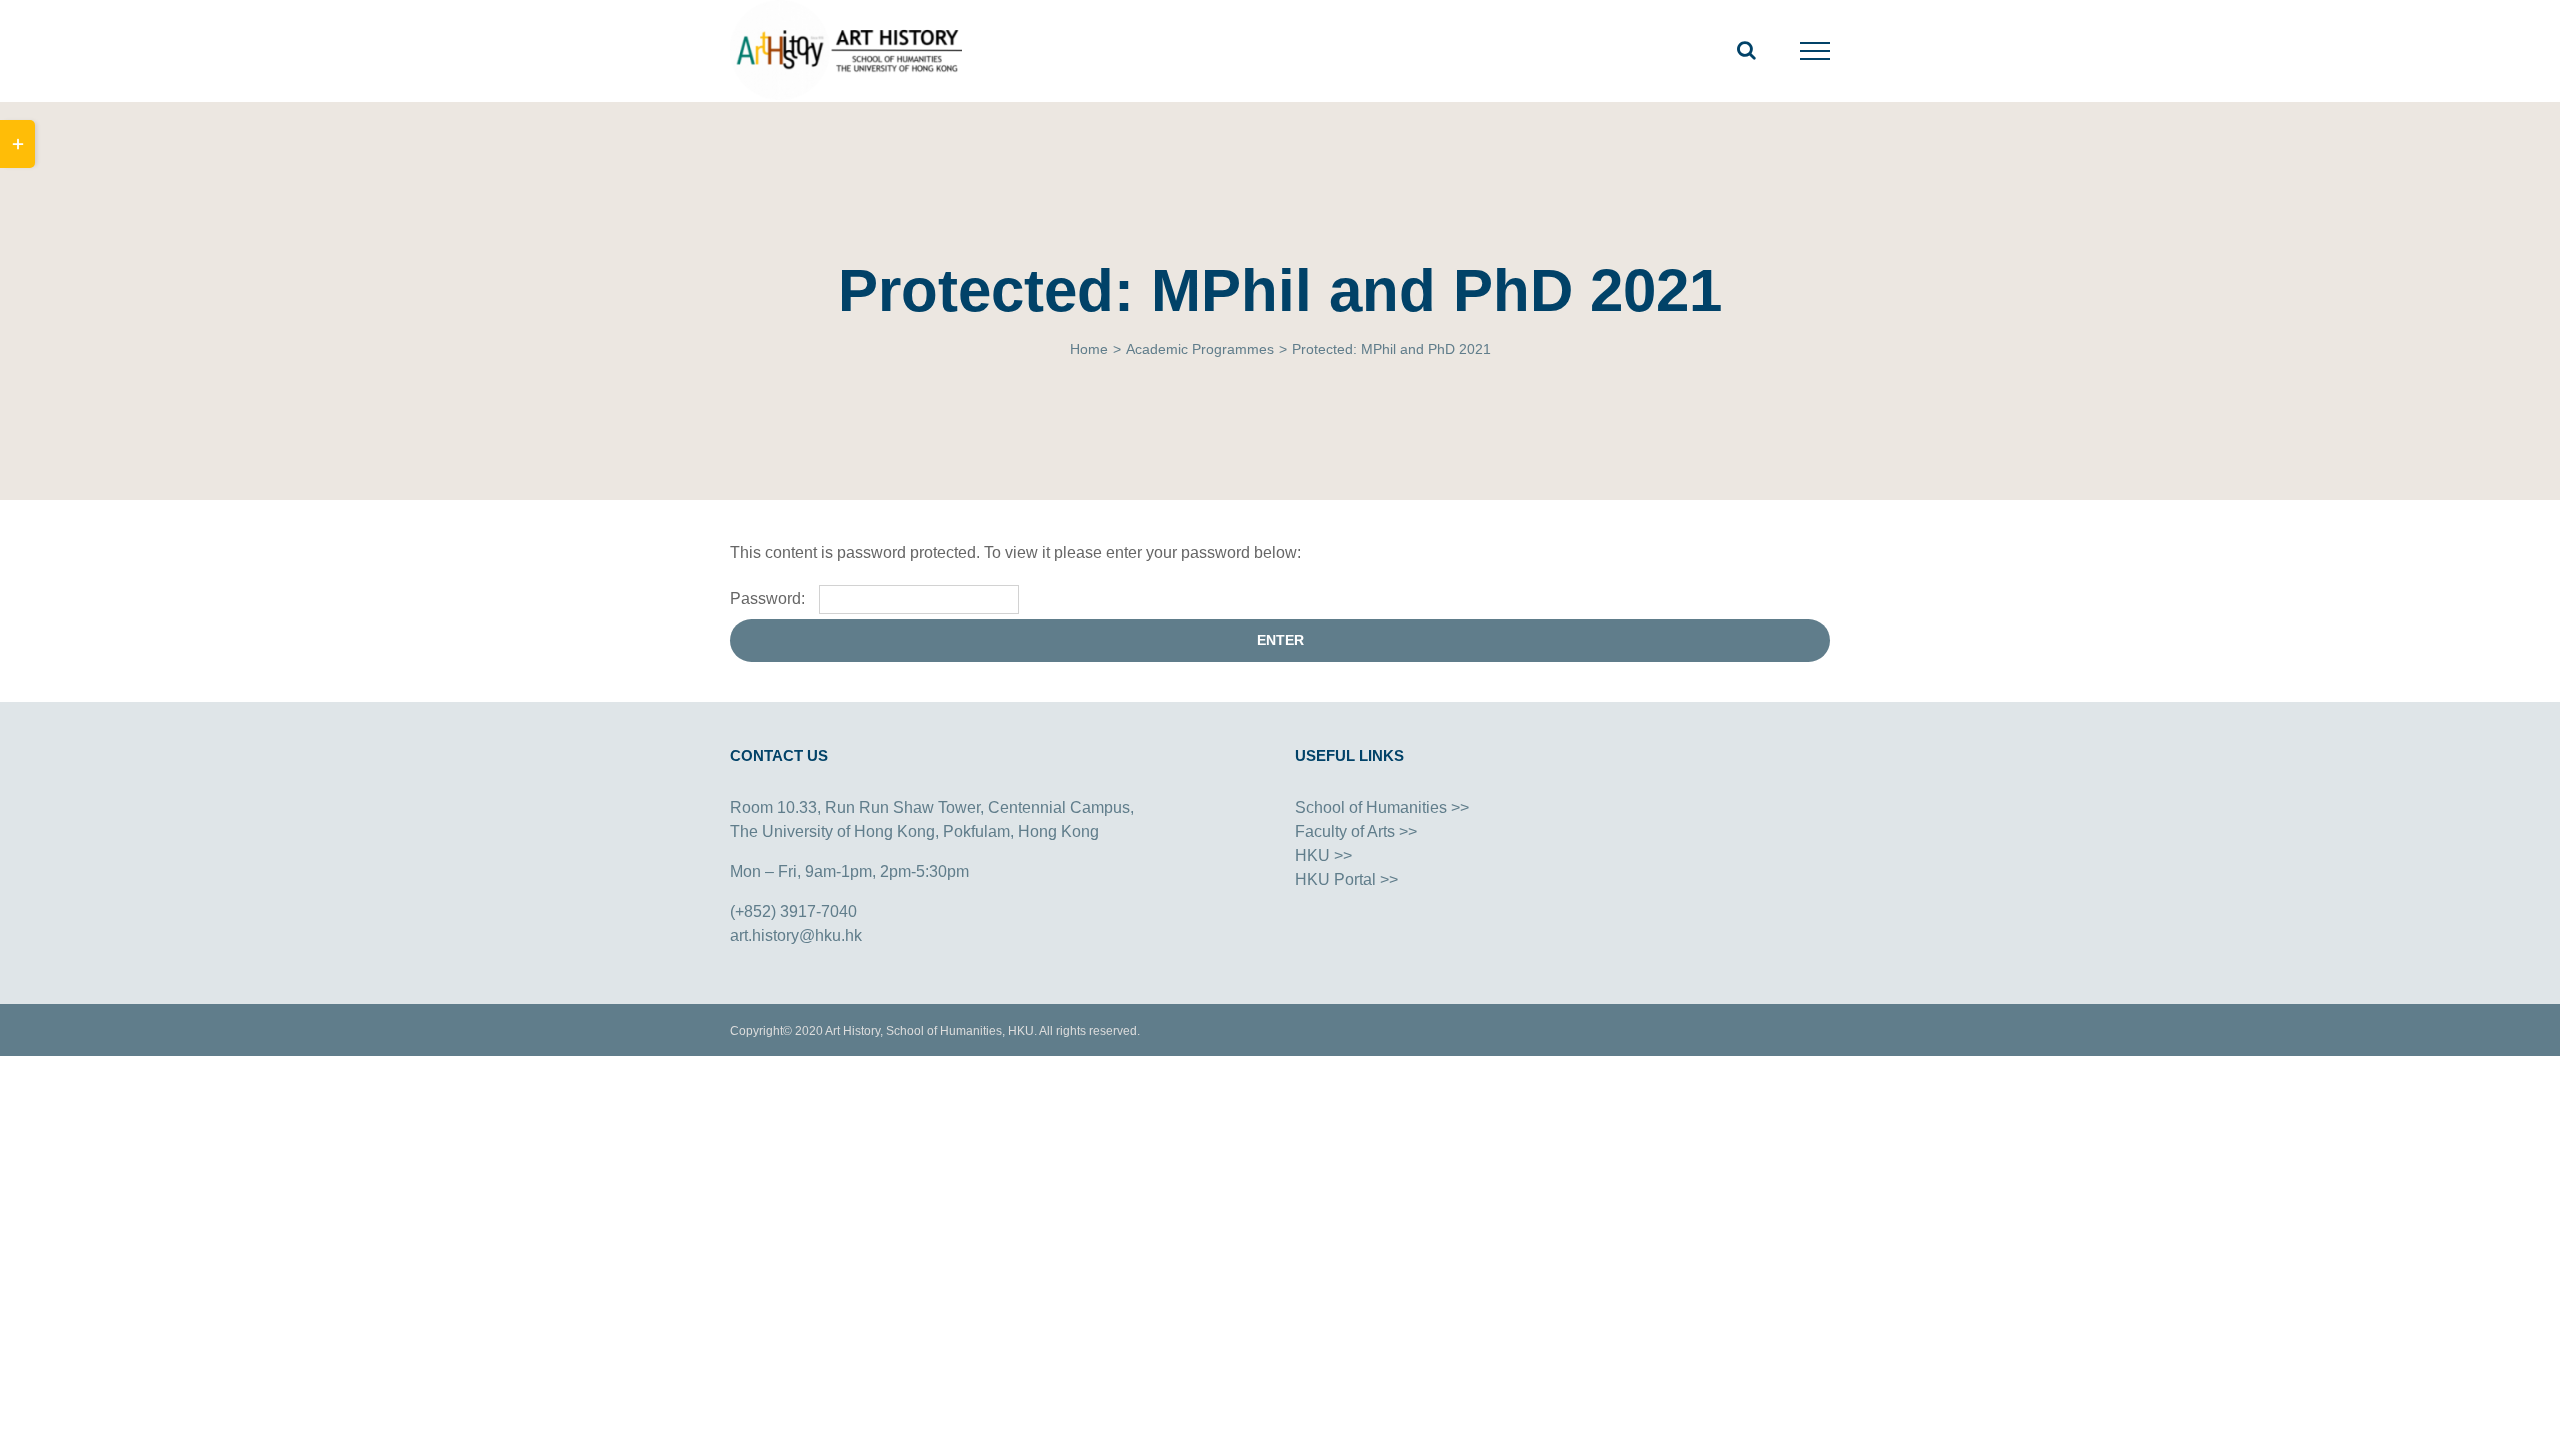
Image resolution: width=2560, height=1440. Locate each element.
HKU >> (1323, 855)
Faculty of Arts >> (1356, 831)
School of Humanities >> (1382, 807)
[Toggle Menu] (1815, 51)
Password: (769, 598)
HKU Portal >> (1346, 879)
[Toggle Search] (1746, 50)
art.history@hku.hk (796, 935)
